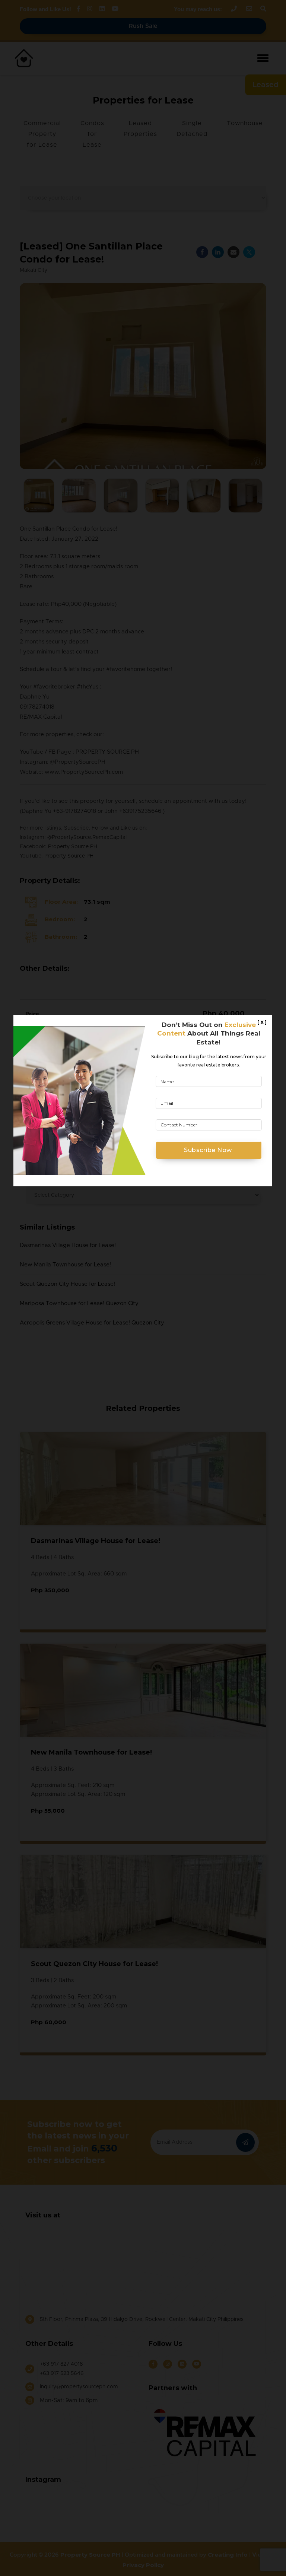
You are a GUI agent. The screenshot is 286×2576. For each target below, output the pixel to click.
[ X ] (262, 1022)
